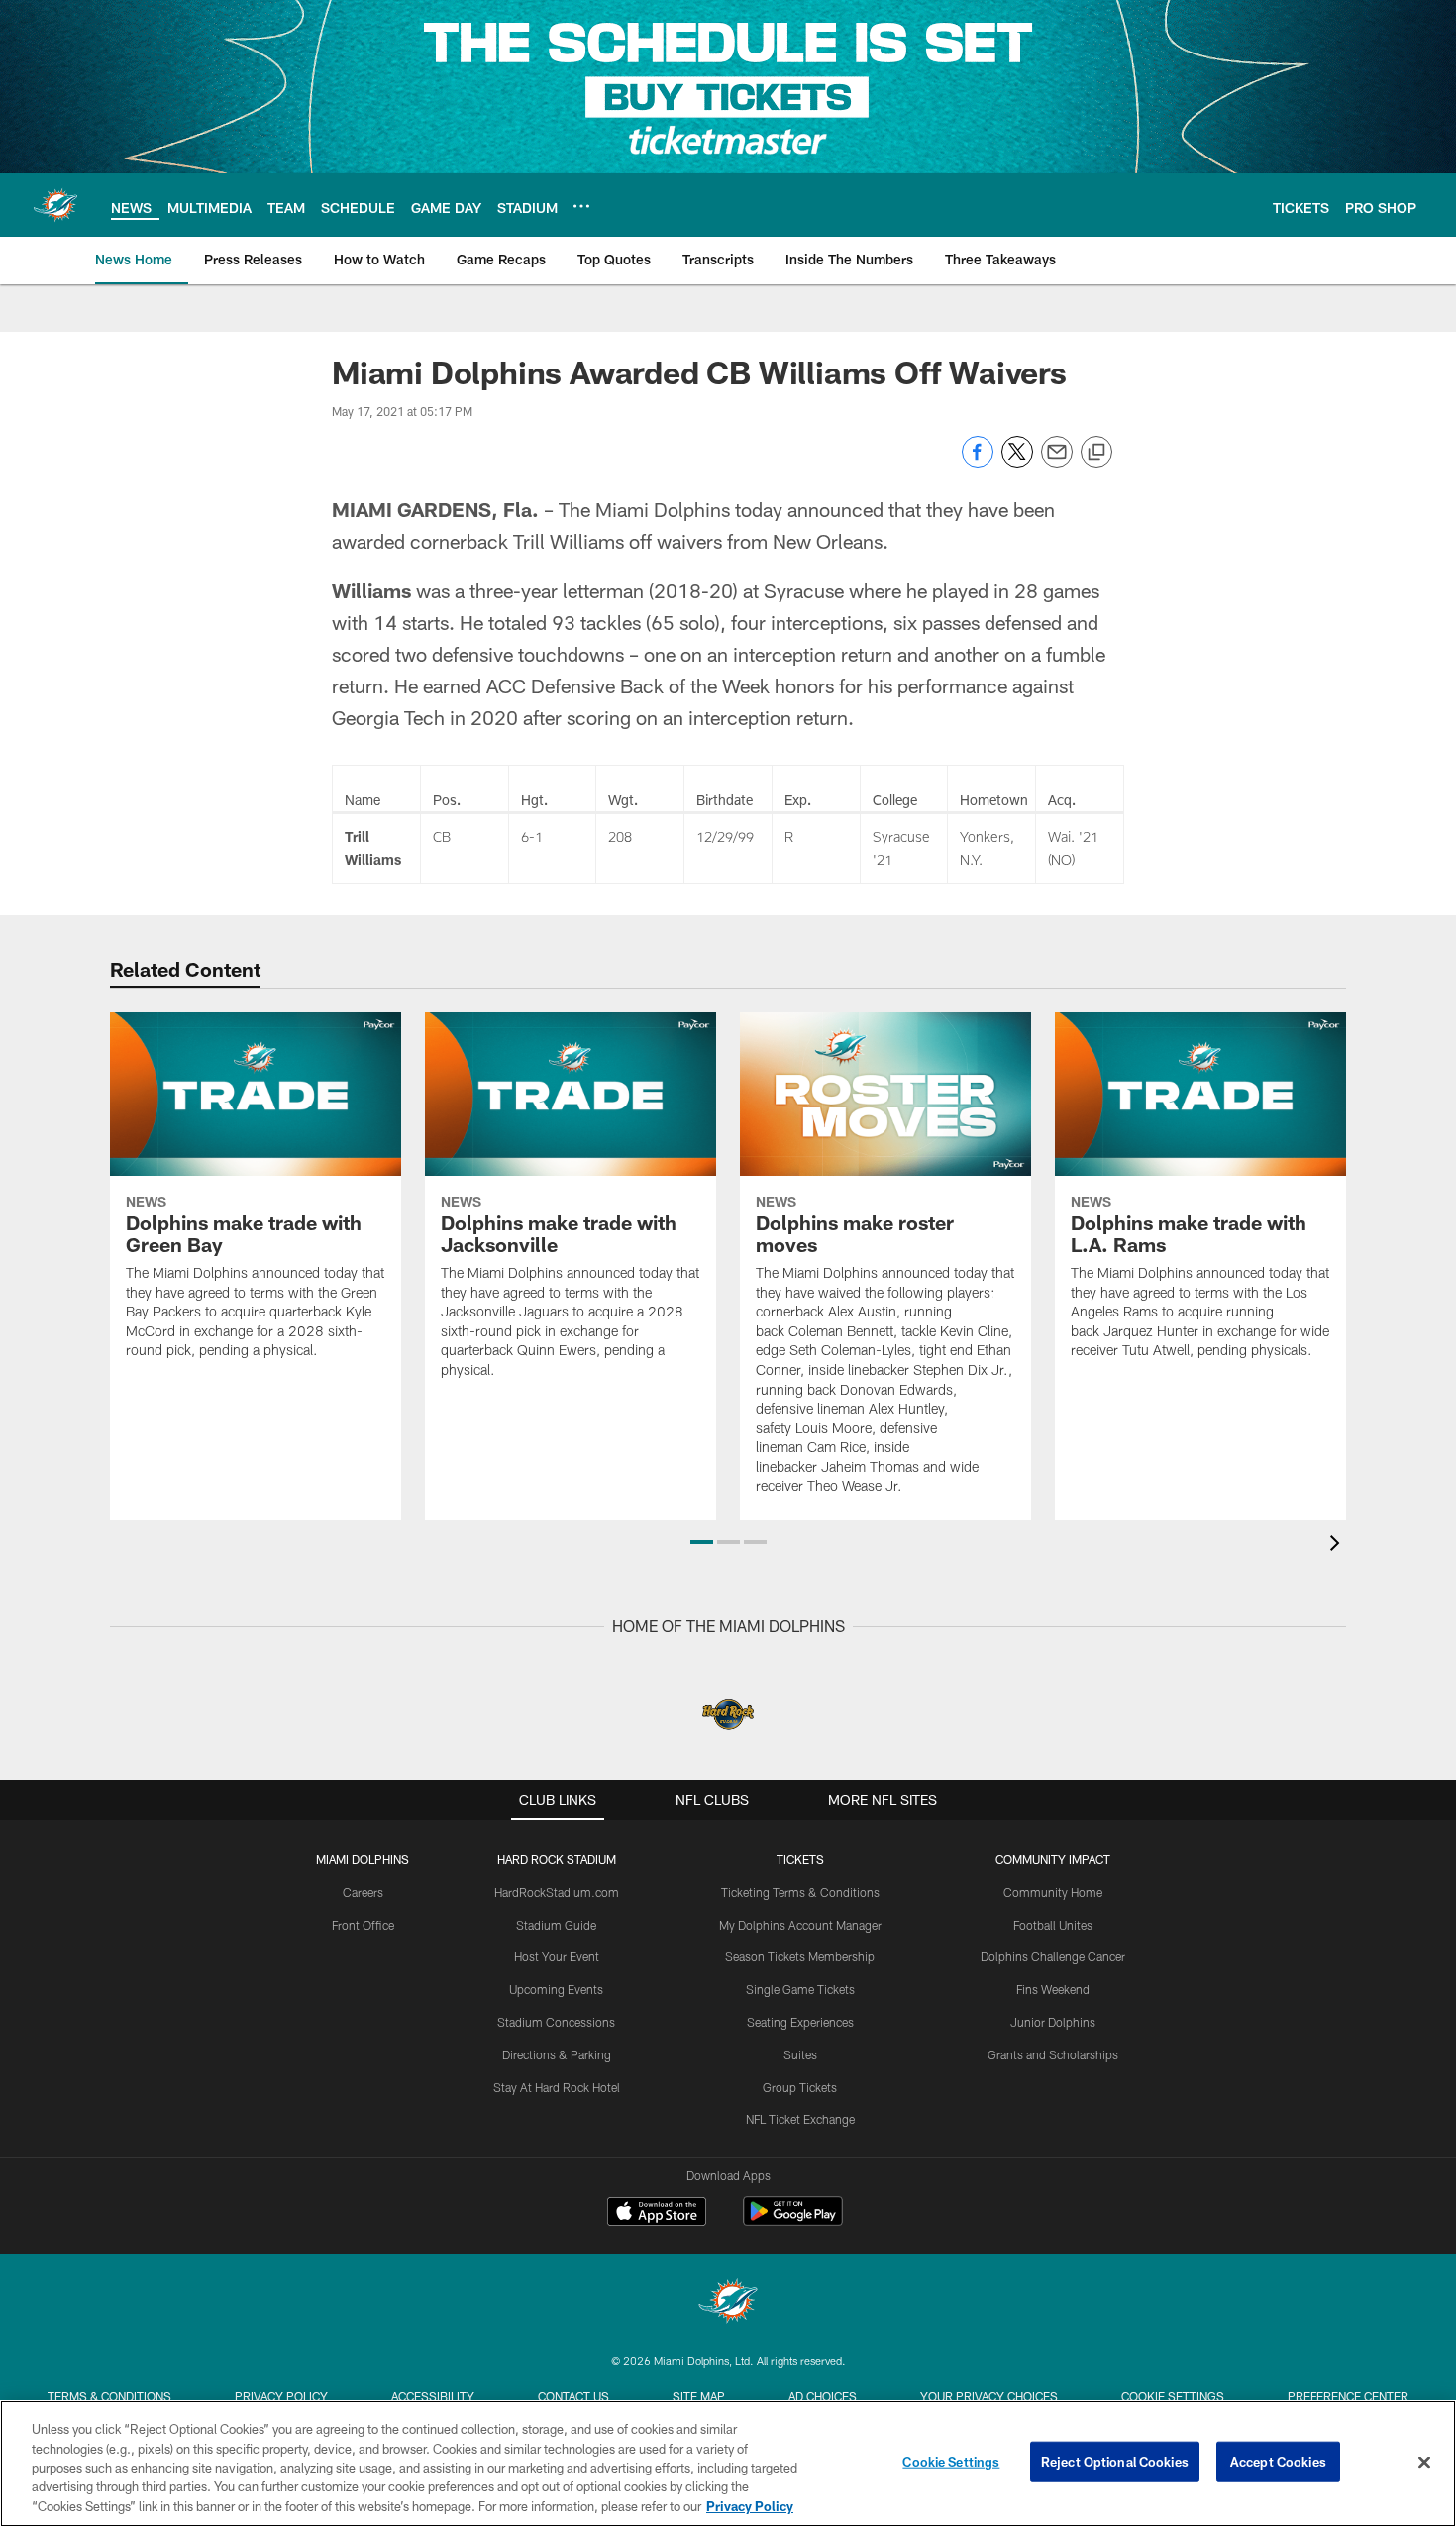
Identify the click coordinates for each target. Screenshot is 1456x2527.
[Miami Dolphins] (728, 2304)
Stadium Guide (556, 1925)
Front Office (363, 1925)
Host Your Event (557, 1956)
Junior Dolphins (1053, 2022)
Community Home (1053, 1892)
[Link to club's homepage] (55, 205)
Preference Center (1348, 2396)
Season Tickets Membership (800, 1956)
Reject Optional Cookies (1115, 2462)
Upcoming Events (556, 1989)
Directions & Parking (557, 2054)
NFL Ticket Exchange (800, 2119)
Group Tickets (800, 2087)
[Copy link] (1096, 453)
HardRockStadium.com (557, 1892)
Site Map (699, 2396)
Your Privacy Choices (989, 2396)
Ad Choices (823, 2396)
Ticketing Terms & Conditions (800, 1892)
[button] (702, 1542)
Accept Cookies (1278, 2462)
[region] (728, 2464)
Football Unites (1053, 1925)
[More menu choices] (581, 206)
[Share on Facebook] (978, 462)
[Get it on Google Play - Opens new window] (793, 2221)
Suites (800, 2054)
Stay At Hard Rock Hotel (557, 2087)
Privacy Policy (281, 2396)
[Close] (1424, 2463)
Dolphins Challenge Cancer (1053, 1956)
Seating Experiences (800, 2022)
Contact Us (573, 2396)
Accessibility (433, 2396)
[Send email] (1057, 462)
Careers (363, 1892)
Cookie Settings (1173, 2396)
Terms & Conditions (109, 2396)
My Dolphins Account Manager (800, 1925)
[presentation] (1338, 1546)
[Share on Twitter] (1017, 462)
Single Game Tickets (800, 1989)
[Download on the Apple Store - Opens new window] (657, 2214)
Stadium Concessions (556, 2022)
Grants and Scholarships (1053, 2054)
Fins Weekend (1053, 1989)
